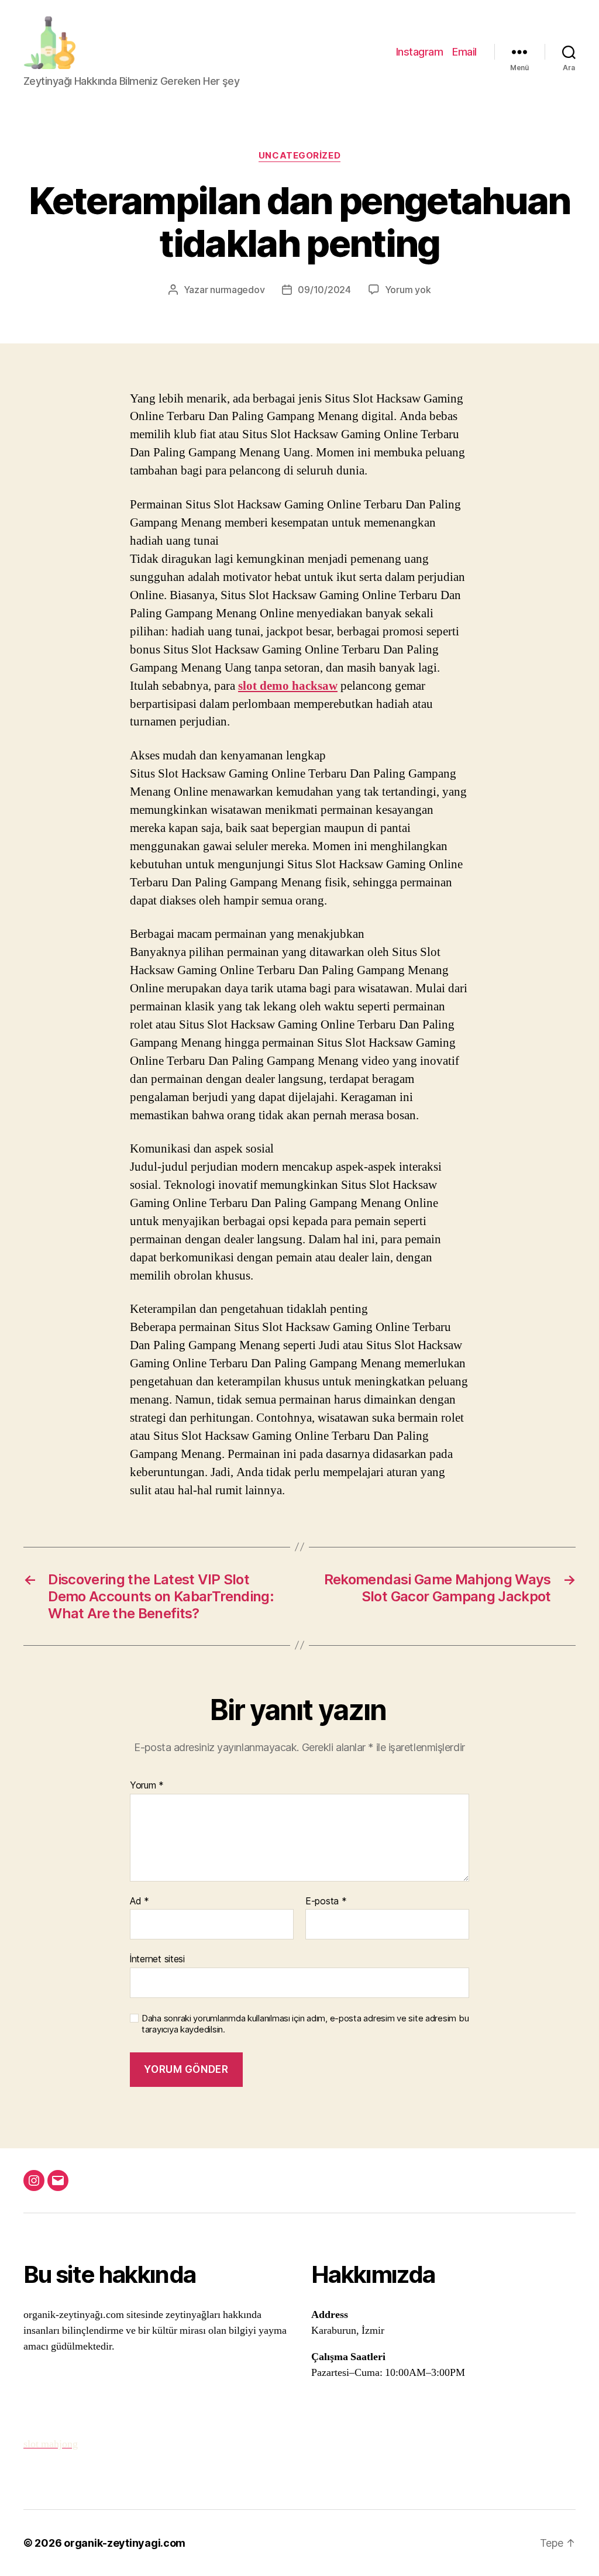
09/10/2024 (324, 290)
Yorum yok (408, 290)
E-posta (326, 1901)
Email (464, 52)
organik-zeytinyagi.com (125, 2543)
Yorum (147, 1786)
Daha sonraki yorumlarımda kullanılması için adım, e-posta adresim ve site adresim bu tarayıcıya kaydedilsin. (305, 2024)
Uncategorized (299, 156)
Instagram (420, 52)
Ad (140, 1901)
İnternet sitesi (157, 1959)
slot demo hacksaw (288, 686)
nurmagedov (237, 290)
